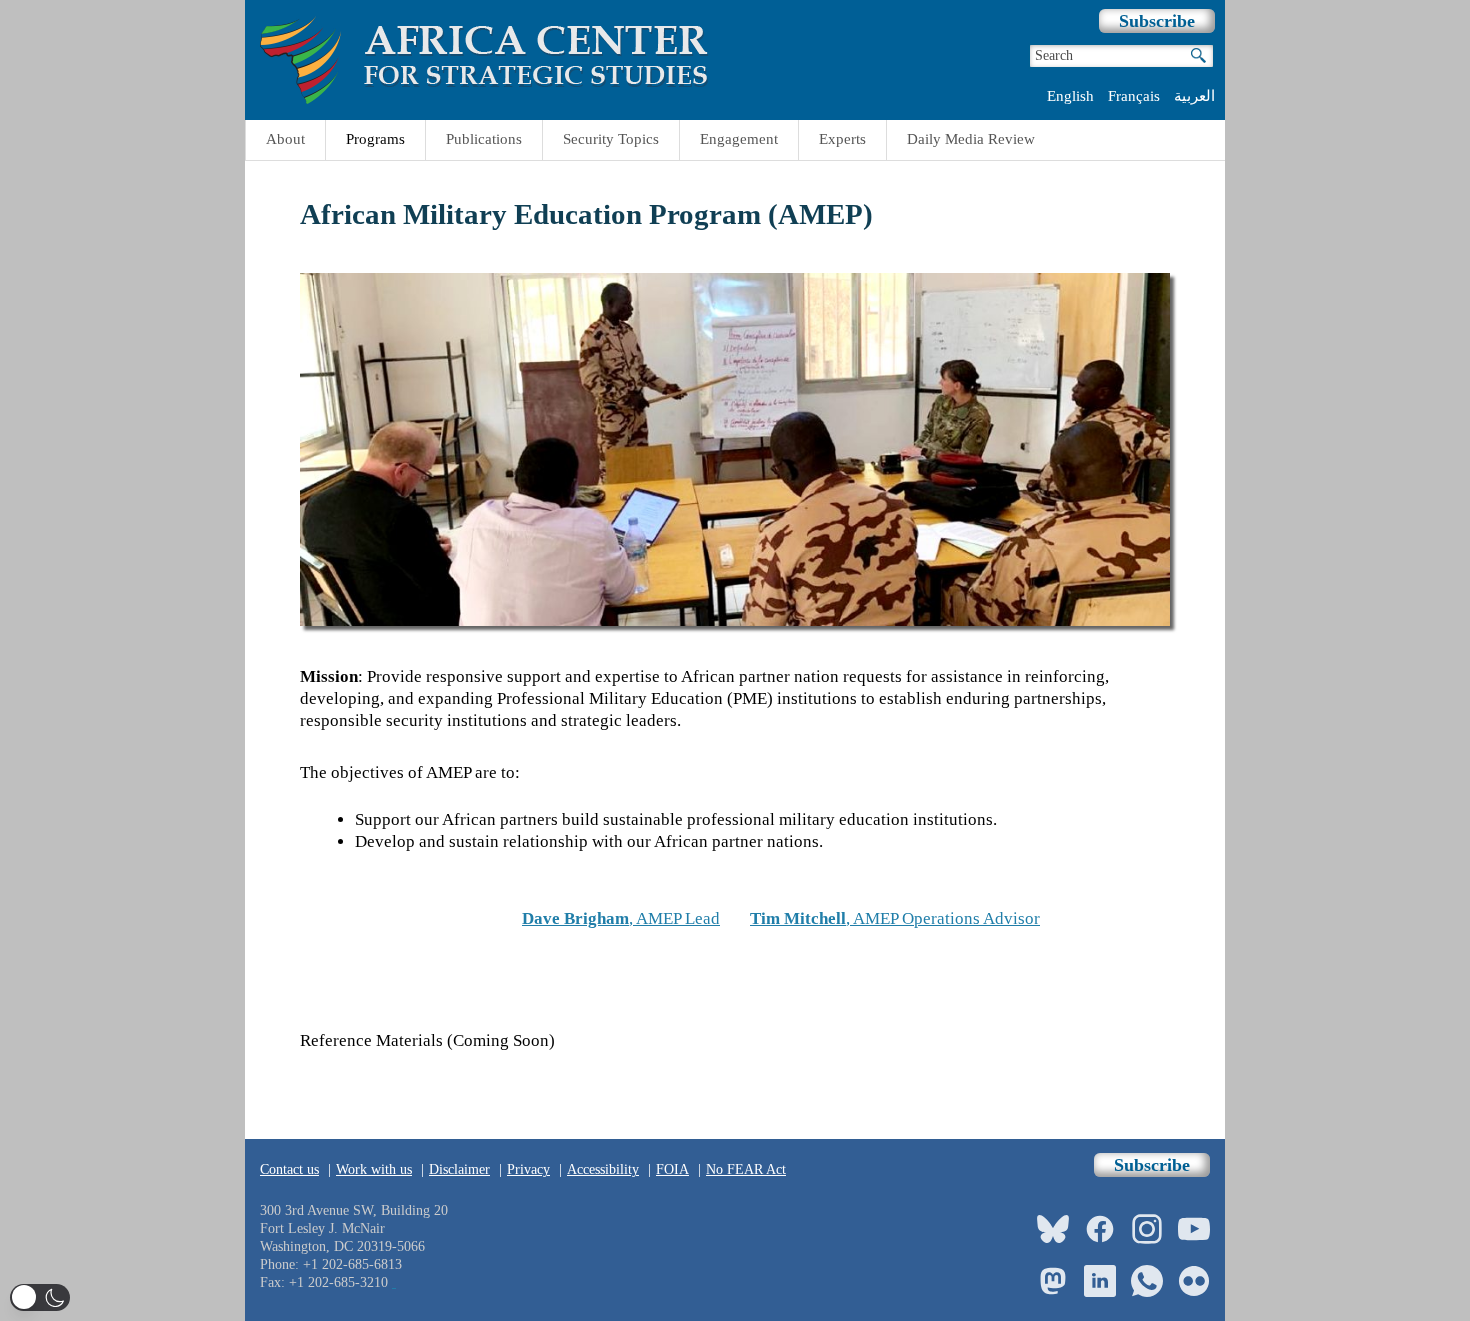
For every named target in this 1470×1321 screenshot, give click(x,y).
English (1070, 96)
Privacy (528, 1169)
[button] (40, 1297)
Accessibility (603, 1169)
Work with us (374, 1169)
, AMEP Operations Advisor (895, 918)
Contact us (289, 1169)
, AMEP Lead (621, 918)
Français (1134, 96)
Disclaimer (459, 1169)
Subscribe (1157, 21)
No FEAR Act (746, 1169)
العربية (1194, 96)
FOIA (672, 1169)
